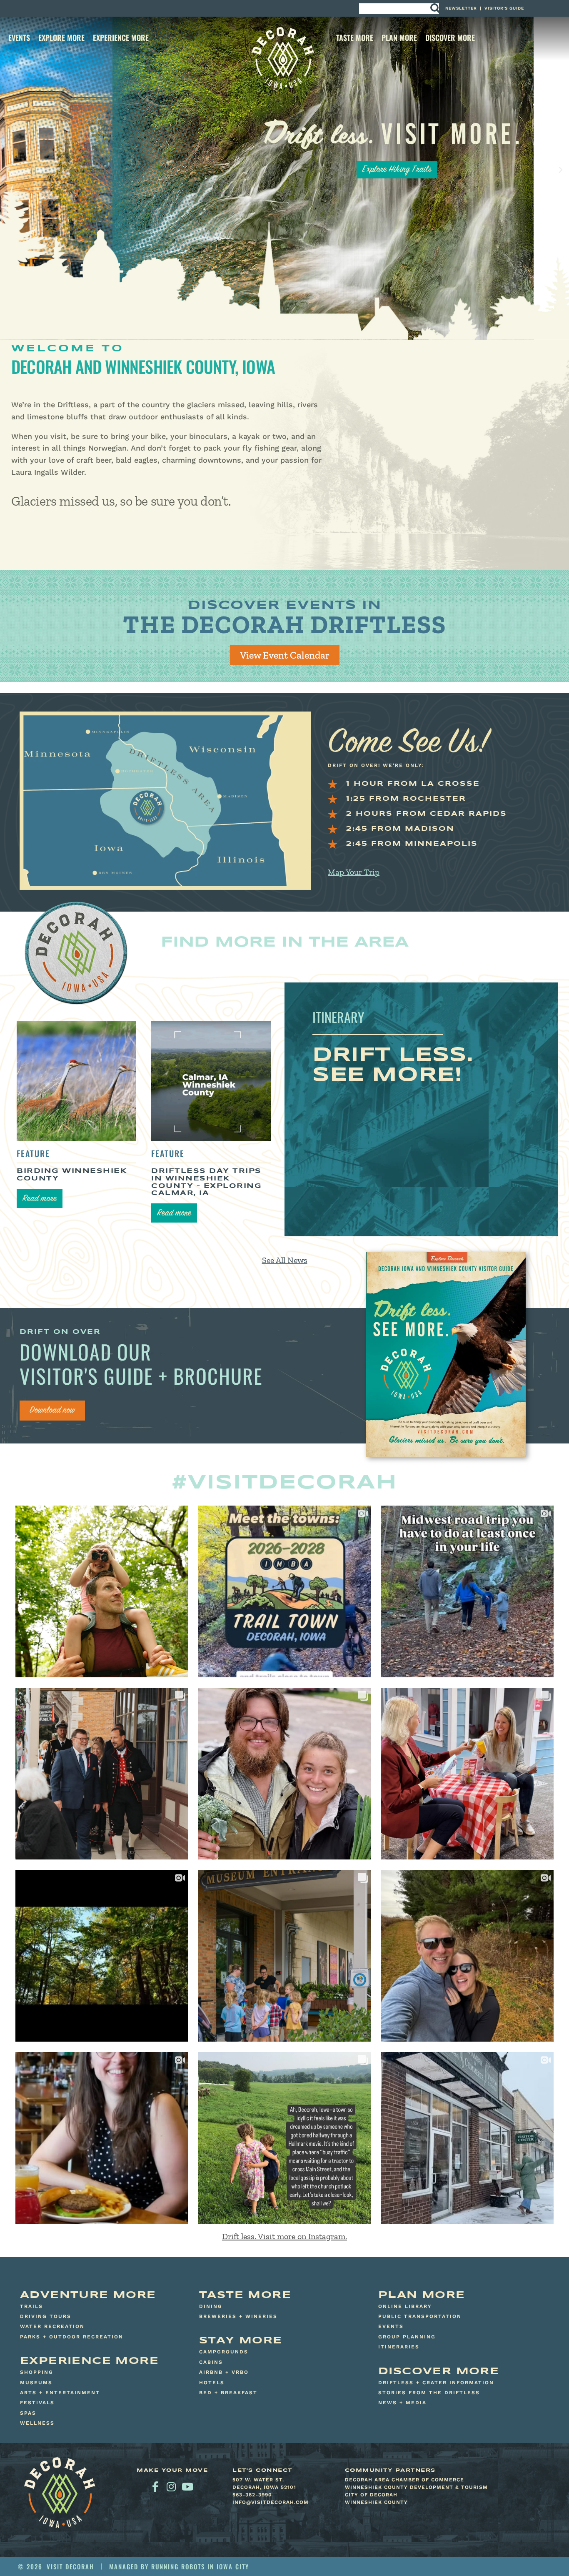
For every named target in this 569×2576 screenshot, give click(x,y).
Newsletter (461, 8)
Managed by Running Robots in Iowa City (179, 2566)
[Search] (435, 9)
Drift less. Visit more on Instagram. (284, 2236)
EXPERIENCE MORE (121, 38)
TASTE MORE (355, 38)
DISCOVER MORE (450, 38)
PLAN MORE (399, 38)
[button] (8, 170)
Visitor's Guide (504, 8)
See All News (285, 1260)
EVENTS (19, 38)
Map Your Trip (354, 872)
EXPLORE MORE (61, 38)
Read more (40, 1199)
